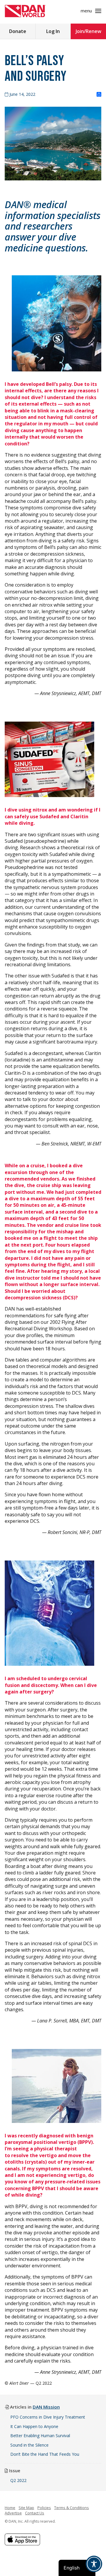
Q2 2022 (18, 2480)
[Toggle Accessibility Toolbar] (94, 2564)
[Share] (99, 95)
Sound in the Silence (29, 2445)
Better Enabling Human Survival (40, 2436)
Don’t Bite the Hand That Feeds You (45, 2454)
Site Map (26, 2508)
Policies (44, 2508)
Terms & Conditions (72, 2508)
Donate (18, 31)
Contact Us (35, 2513)
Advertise (13, 2513)
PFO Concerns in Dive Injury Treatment (48, 2417)
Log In (53, 31)
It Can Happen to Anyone (34, 2426)
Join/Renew (88, 31)
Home (10, 2508)
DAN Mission (46, 2407)
